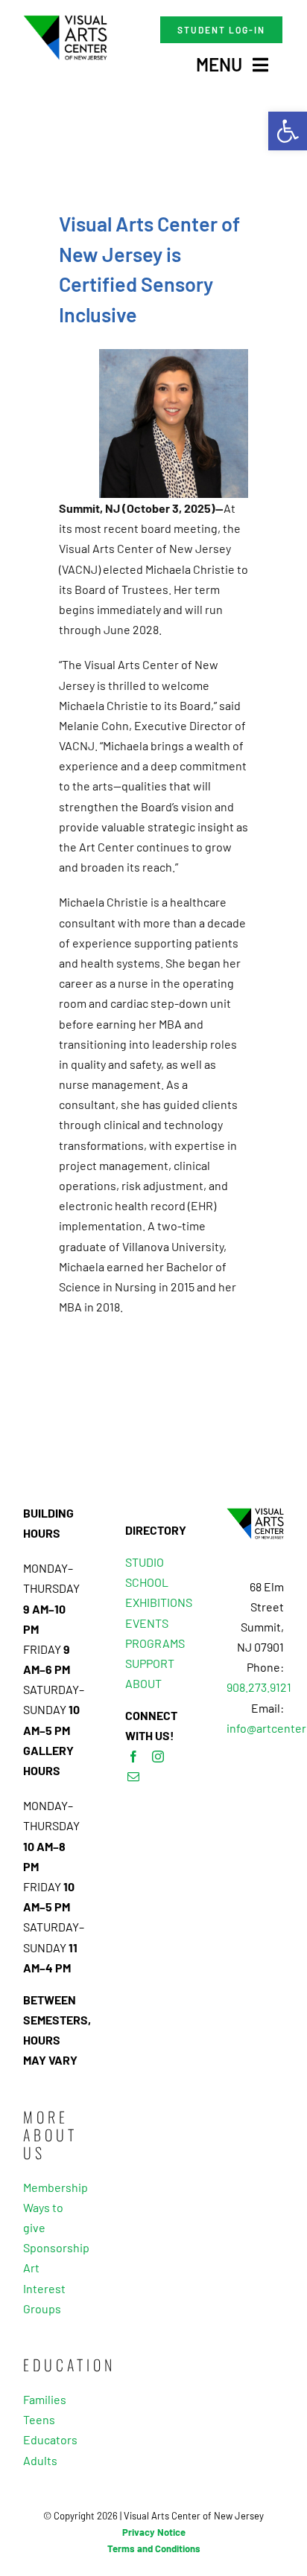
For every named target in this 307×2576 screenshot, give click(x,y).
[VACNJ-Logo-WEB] (65, 20)
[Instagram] (158, 1757)
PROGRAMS (155, 1643)
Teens (39, 2419)
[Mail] (133, 1777)
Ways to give (43, 2217)
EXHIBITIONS (159, 1602)
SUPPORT (150, 1663)
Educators (50, 2439)
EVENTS (147, 1623)
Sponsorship (52, 2247)
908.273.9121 (259, 1687)
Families (45, 2399)
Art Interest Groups (44, 2288)
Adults (40, 2460)
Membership (52, 2187)
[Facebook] (133, 1757)
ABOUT (143, 1683)
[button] (288, 131)
